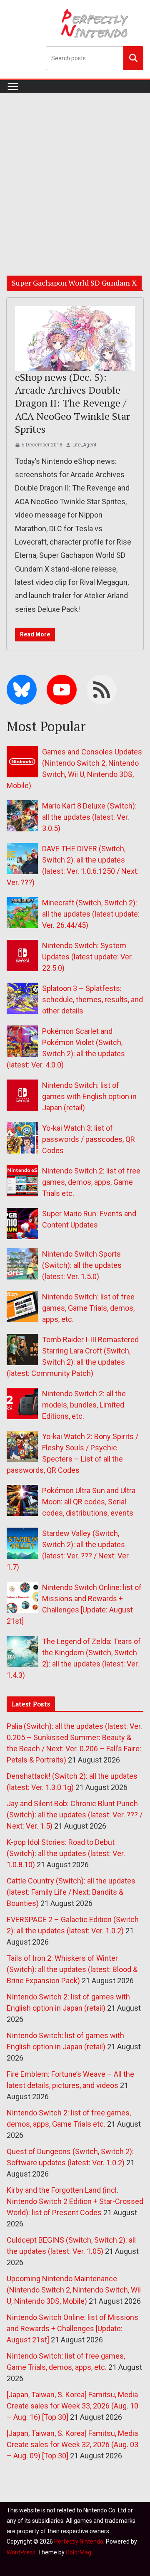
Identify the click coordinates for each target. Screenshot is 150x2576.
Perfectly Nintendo (79, 2541)
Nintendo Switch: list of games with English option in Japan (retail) (89, 1096)
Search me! (133, 58)
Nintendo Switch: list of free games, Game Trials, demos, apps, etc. (88, 1308)
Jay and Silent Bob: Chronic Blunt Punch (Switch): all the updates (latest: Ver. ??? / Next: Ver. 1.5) (75, 1815)
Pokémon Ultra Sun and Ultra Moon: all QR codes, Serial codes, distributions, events (89, 1502)
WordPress (21, 2552)
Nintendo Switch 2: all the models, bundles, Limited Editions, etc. (84, 1405)
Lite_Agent (85, 445)
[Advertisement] (75, 172)
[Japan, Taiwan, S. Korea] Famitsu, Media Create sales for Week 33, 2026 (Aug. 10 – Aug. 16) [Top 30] (72, 2406)
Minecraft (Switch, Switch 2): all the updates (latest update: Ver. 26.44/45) (91, 914)
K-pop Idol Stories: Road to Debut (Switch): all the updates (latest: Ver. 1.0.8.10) (66, 1853)
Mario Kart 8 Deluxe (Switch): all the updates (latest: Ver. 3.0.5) (89, 817)
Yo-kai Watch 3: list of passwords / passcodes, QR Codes (89, 1139)
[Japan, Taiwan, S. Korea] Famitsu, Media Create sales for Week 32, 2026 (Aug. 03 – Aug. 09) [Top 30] (72, 2444)
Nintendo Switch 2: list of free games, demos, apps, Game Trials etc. (91, 1182)
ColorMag (79, 2552)
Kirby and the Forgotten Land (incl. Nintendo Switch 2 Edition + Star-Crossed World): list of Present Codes (75, 2201)
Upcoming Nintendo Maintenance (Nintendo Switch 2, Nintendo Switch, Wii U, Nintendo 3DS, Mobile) (74, 2290)
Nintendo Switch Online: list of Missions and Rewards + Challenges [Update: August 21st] (72, 2328)
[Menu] (13, 86)
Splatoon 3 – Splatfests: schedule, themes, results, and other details (92, 1000)
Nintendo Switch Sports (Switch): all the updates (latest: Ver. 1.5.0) (82, 1265)
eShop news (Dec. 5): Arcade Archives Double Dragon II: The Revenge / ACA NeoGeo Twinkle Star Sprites (72, 403)
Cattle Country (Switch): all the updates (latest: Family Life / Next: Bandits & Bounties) (71, 1892)
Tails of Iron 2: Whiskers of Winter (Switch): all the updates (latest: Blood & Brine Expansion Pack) (72, 1969)
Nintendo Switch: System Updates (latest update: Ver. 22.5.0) (87, 957)
